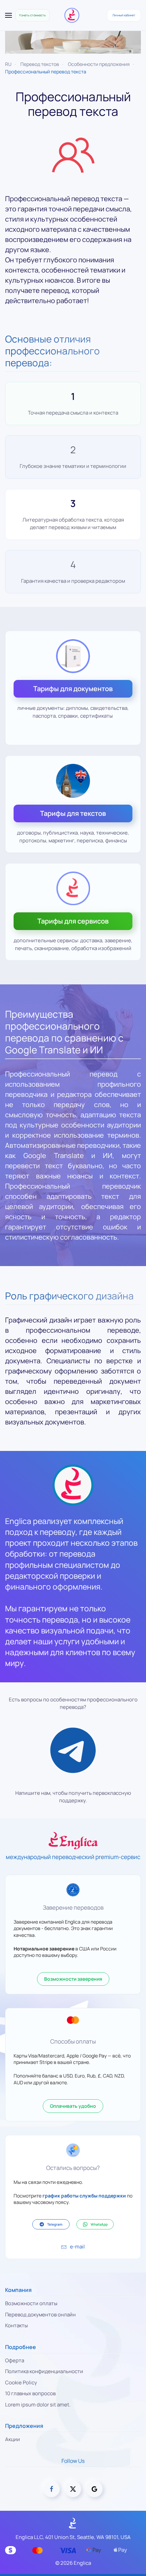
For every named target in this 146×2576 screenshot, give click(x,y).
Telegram (55, 2224)
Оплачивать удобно (73, 2106)
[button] (8, 15)
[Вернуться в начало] (73, 15)
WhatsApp (99, 2224)
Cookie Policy (21, 2382)
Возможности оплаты (31, 2303)
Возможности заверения (73, 1979)
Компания (18, 2290)
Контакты (16, 2325)
